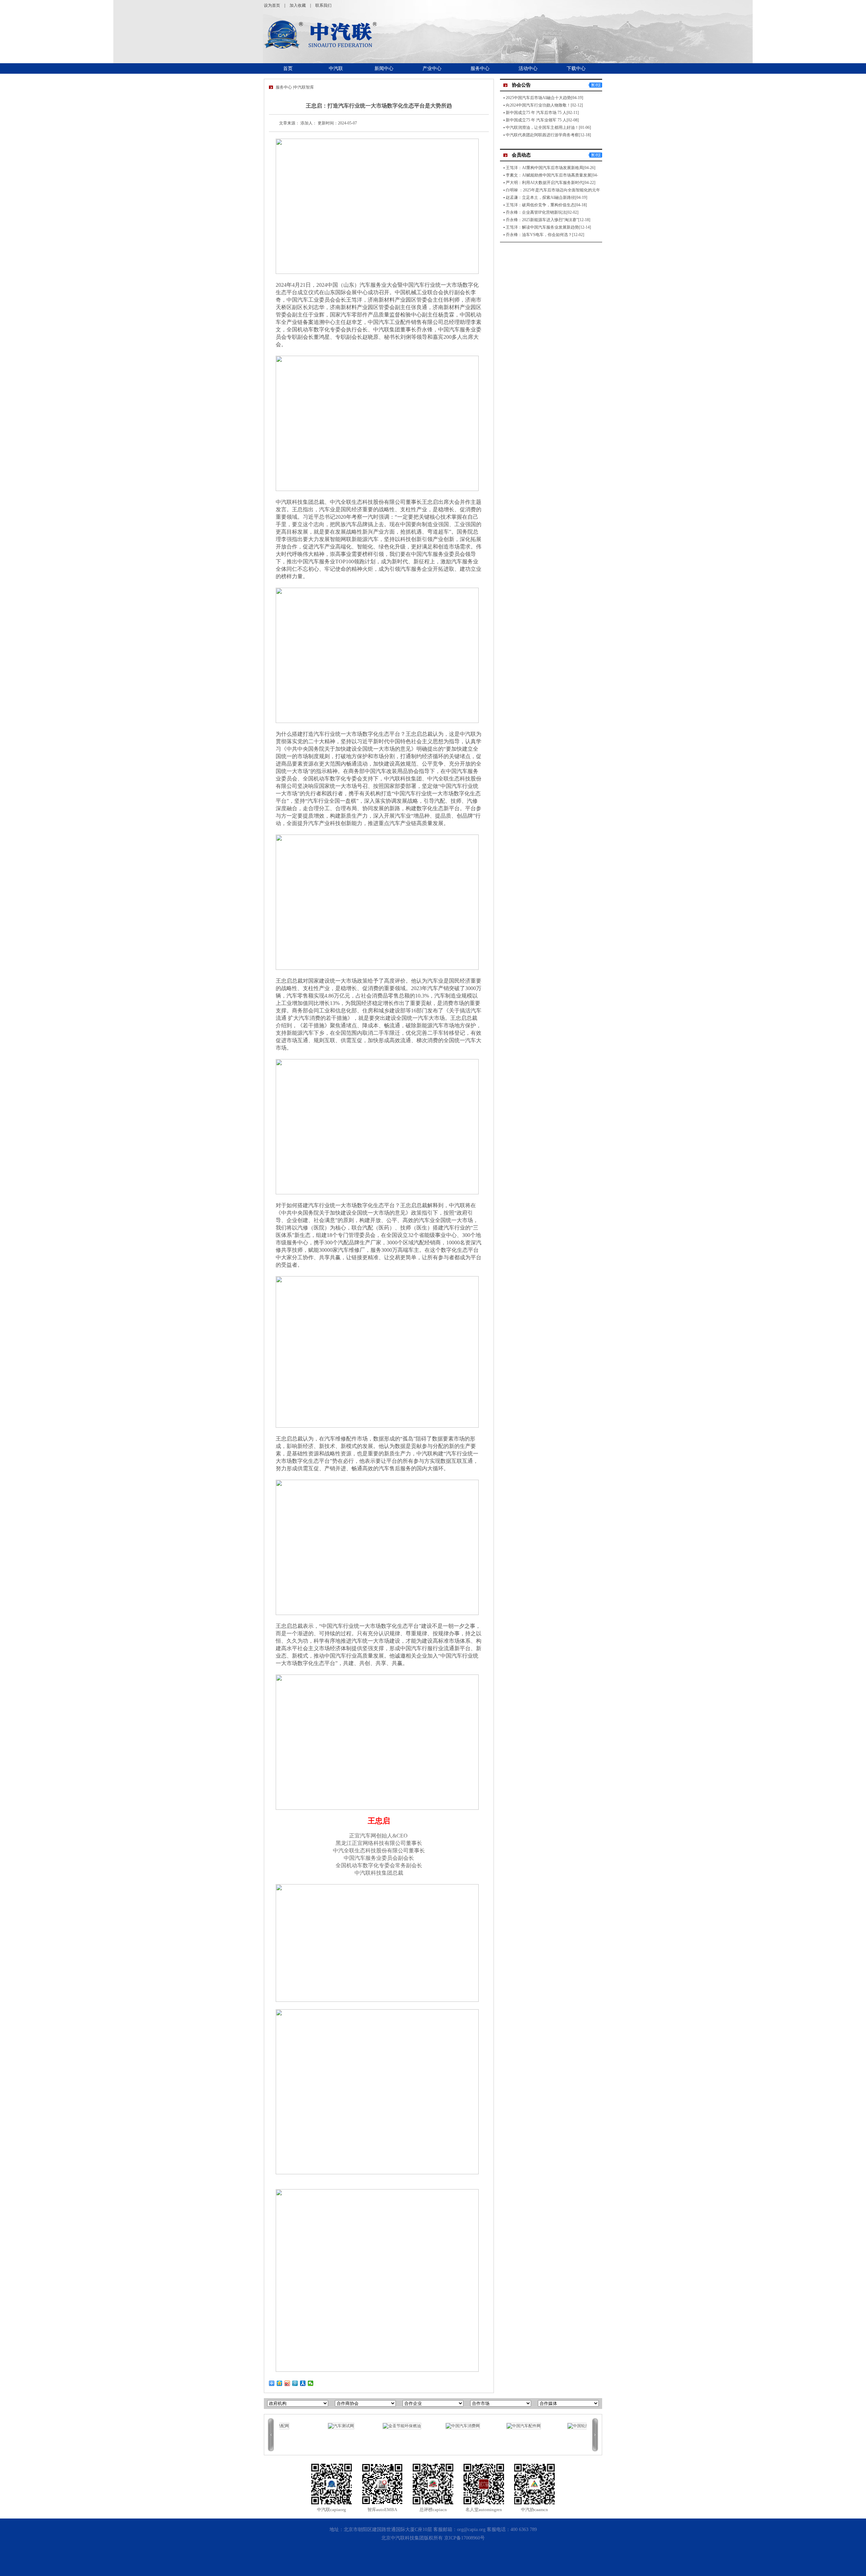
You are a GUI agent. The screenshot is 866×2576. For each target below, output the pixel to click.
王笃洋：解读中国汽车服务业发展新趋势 (542, 227)
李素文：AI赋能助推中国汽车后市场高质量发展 (549, 175)
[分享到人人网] (303, 2383)
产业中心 (432, 68)
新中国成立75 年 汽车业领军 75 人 (536, 120)
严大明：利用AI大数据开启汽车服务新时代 (544, 183)
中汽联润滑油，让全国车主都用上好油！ (542, 127)
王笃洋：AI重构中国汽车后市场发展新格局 (544, 168)
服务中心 (480, 68)
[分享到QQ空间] (280, 2383)
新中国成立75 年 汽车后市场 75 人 (536, 113)
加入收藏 (298, 5)
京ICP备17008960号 (464, 2538)
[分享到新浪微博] (287, 2383)
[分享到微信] (311, 2383)
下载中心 (576, 68)
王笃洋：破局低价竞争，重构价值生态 (540, 205)
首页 (288, 68)
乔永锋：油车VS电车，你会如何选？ (539, 235)
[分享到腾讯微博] (295, 2383)
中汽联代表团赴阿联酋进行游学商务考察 (542, 135)
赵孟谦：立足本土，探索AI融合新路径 (540, 197)
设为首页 (272, 5)
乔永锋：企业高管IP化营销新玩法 (536, 212)
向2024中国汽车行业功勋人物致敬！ (538, 105)
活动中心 (528, 68)
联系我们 (323, 5)
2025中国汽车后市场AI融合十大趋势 (538, 98)
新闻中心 (384, 68)
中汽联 (336, 68)
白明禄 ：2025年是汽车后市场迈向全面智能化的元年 (553, 190)
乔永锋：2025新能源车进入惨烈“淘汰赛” (542, 220)
